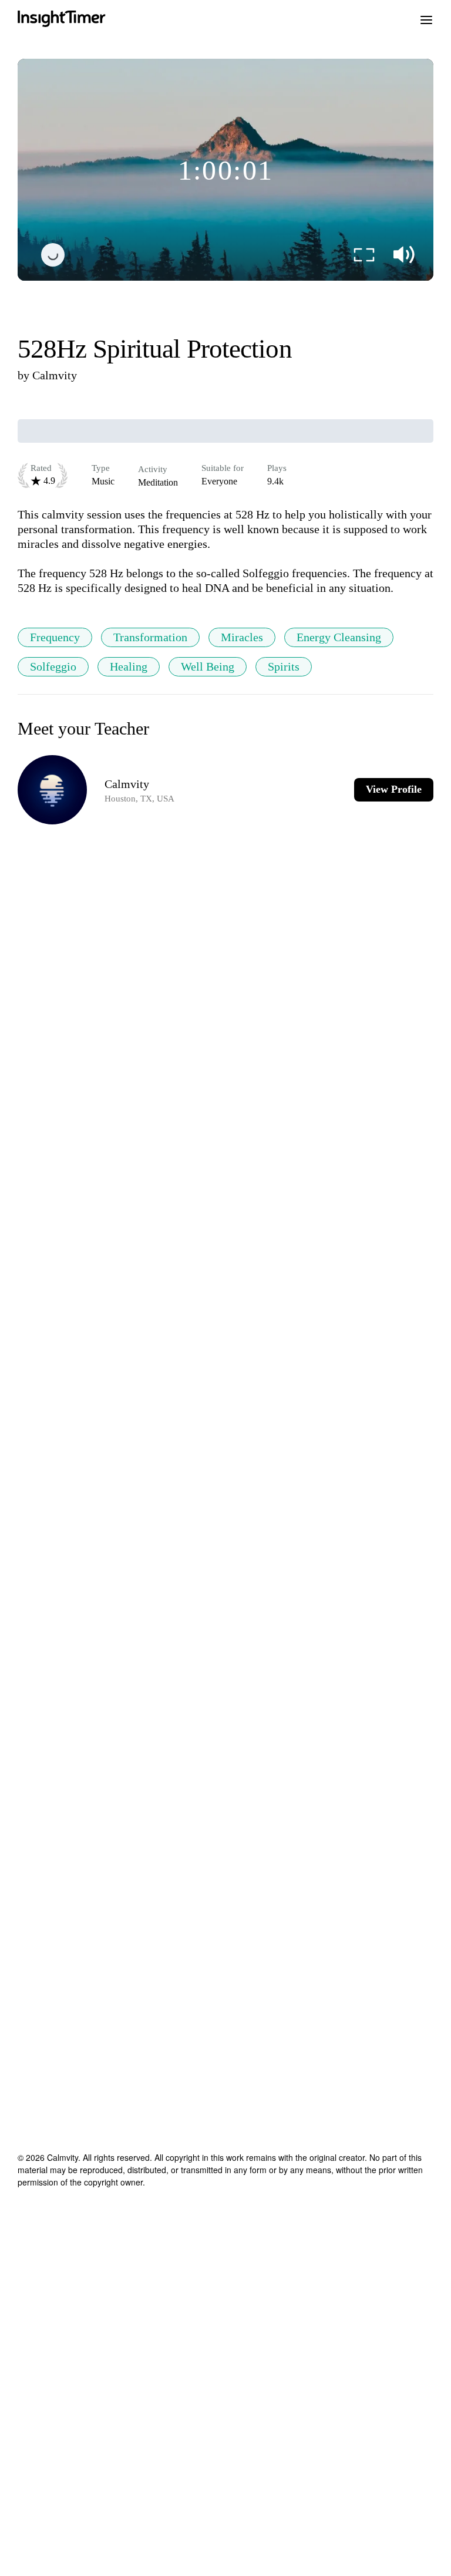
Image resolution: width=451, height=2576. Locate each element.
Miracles (242, 637)
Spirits (284, 666)
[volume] (404, 255)
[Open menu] (426, 19)
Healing (129, 666)
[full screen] (364, 255)
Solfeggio (53, 666)
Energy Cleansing (339, 637)
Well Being (208, 666)
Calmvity (55, 375)
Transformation (150, 637)
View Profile (394, 789)
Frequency (55, 637)
